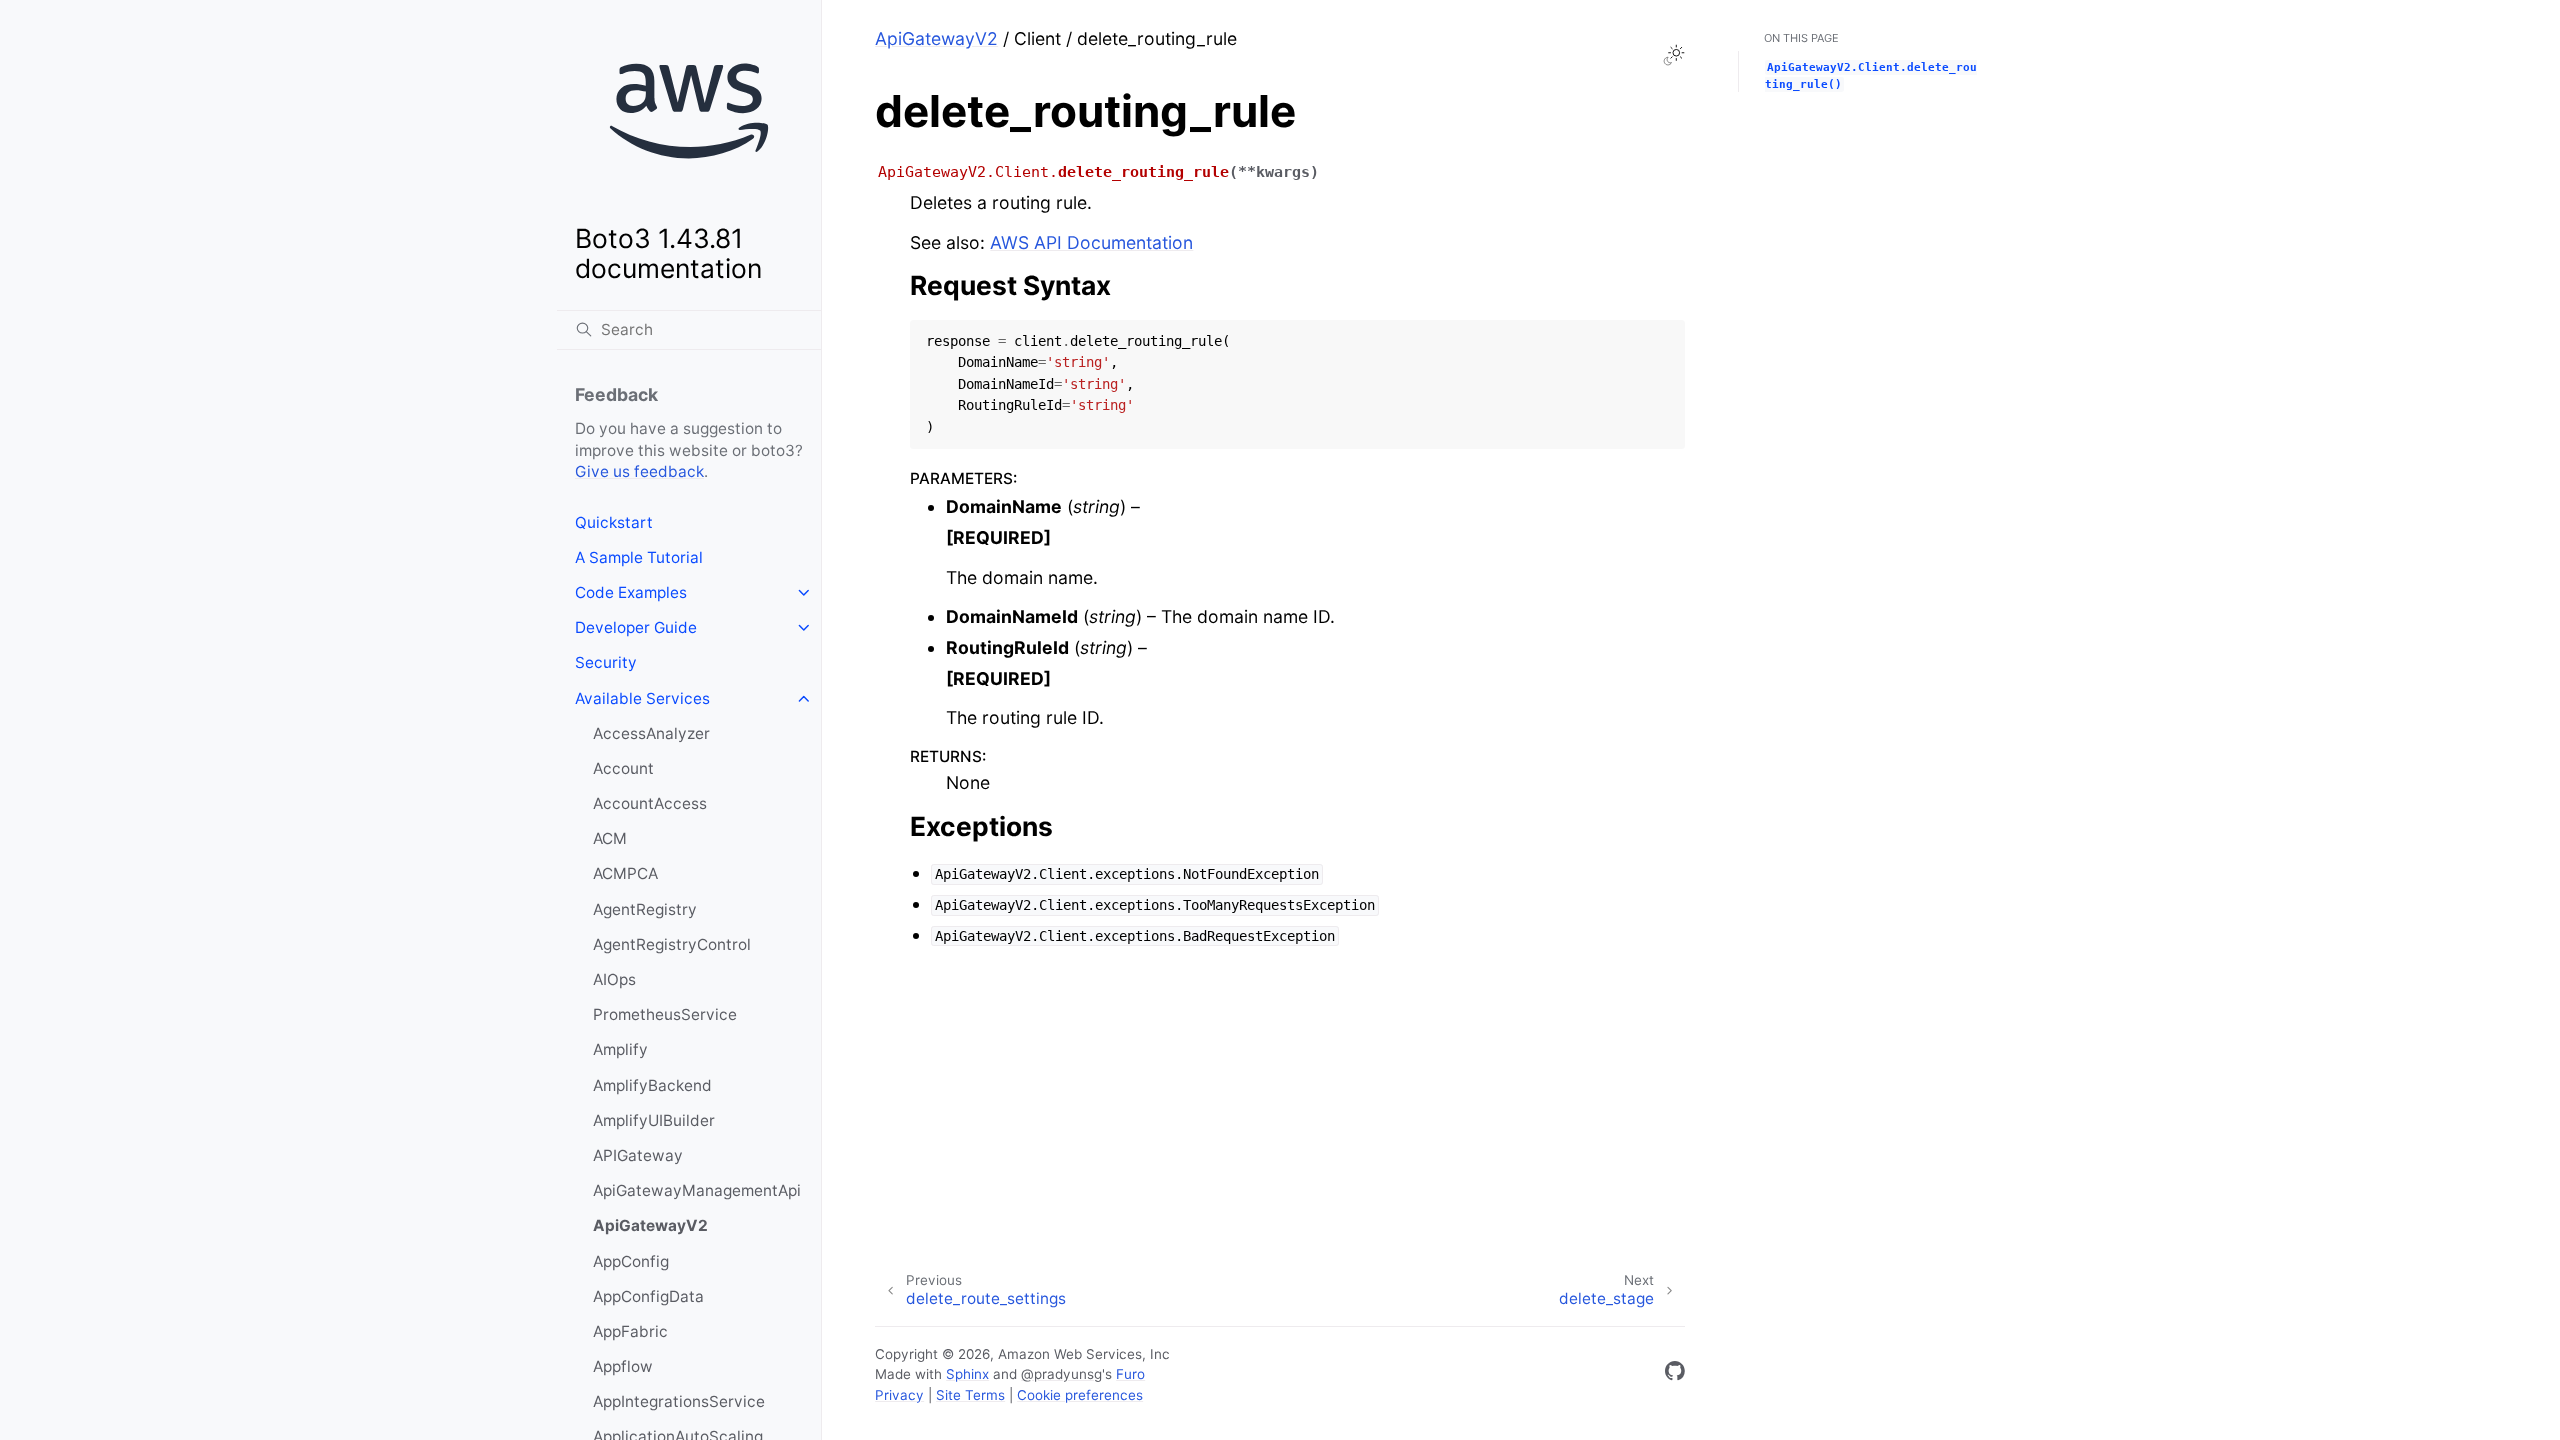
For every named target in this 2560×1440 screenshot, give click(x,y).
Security (606, 662)
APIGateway (638, 1155)
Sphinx (967, 1374)
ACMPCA (625, 873)
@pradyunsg (1061, 1374)
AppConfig (631, 1261)
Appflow (623, 1366)
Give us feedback (639, 471)
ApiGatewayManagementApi (697, 1190)
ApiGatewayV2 (650, 1225)
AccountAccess (650, 803)
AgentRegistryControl (672, 944)
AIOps (614, 979)
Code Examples (631, 592)
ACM (610, 838)
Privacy (899, 1395)
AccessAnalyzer (651, 733)
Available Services (642, 698)
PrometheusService (665, 1014)
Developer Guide (636, 627)
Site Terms (970, 1395)
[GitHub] (1675, 1374)
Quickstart (614, 522)
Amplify (620, 1049)
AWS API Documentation (1091, 242)
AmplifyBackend (652, 1085)
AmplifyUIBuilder (654, 1120)
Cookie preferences (1080, 1395)
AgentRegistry (645, 909)
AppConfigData (648, 1296)
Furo (1130, 1374)
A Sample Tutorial (639, 557)
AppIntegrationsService (679, 1401)
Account (623, 768)
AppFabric (630, 1331)
